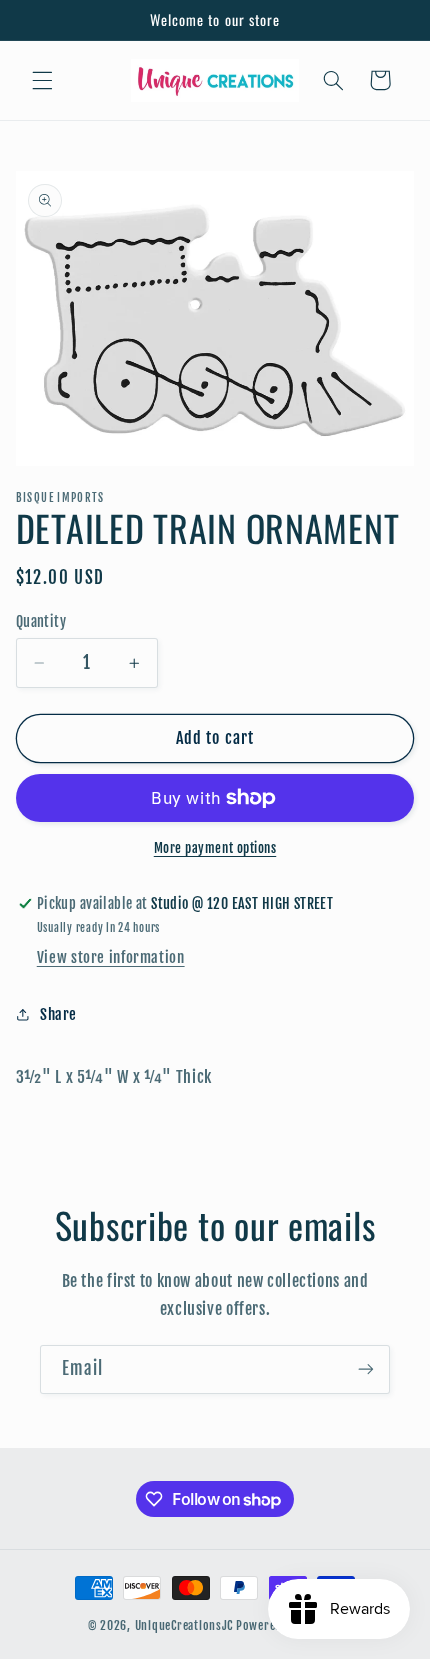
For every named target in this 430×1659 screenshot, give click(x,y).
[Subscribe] (366, 1369)
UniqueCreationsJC (184, 1625)
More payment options (215, 848)
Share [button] (58, 1014)
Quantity (41, 621)
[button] (42, 80)
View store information (111, 957)
